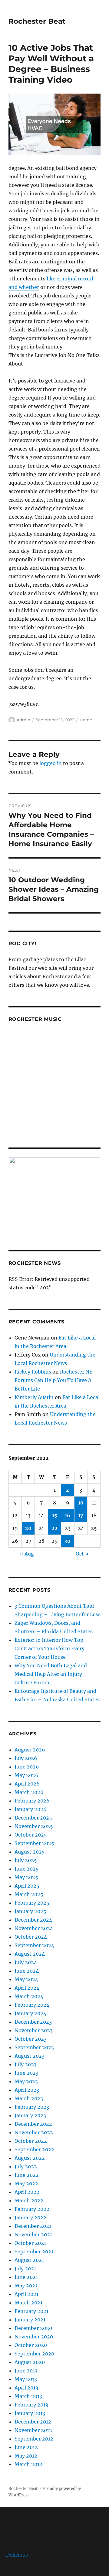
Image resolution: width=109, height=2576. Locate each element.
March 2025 (29, 1894)
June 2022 (27, 2175)
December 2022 (33, 2124)
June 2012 (26, 2447)
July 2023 (26, 2064)
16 (68, 1515)
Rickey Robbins (33, 1372)
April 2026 (27, 1784)
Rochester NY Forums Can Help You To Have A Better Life (53, 1380)
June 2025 (27, 1869)
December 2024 (33, 1920)
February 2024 (32, 2005)
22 (54, 1528)
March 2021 (28, 2303)
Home (86, 720)
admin (24, 720)
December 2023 (33, 2022)
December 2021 (33, 2226)
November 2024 (34, 1928)
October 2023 (31, 2039)
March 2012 (28, 2464)
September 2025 (34, 1843)
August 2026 (30, 1750)
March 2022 (29, 2200)
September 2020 (34, 2354)
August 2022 (30, 2158)
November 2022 (34, 2132)
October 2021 (30, 2243)
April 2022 (27, 2192)
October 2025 (31, 1835)
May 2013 (26, 2379)
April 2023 (27, 2090)
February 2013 (31, 2405)
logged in (51, 763)
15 (55, 1515)
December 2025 (33, 1818)
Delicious (17, 2555)
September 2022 (34, 2149)
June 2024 (27, 1971)
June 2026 (27, 1767)
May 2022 (26, 2183)
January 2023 (30, 2115)
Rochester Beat (37, 21)
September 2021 (34, 2252)
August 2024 (30, 1954)
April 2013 (26, 2388)
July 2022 (26, 2166)
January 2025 (30, 1911)
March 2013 (28, 2396)
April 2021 (26, 2294)
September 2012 (34, 2439)
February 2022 (32, 2209)
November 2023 (34, 2030)
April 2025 (27, 1886)
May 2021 (26, 2286)
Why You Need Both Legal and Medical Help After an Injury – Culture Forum (51, 1674)
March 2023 (29, 2098)
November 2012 (33, 2430)
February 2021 (31, 2311)
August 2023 (30, 2056)
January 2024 (30, 2013)
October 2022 (31, 2141)
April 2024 (27, 1988)
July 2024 (26, 1962)
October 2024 (31, 1937)
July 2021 (25, 2269)
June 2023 (26, 2073)
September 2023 (34, 2047)
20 (28, 1528)
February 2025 (32, 1903)
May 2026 (26, 1775)
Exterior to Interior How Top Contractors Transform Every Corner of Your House (50, 1648)
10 (81, 1503)
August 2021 (29, 2260)
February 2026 (32, 1801)
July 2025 (26, 1860)
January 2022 (30, 2218)
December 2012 (33, 2422)
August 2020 (30, 2362)
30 (68, 1541)
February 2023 (32, 2107)
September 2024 (34, 1945)
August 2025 (30, 1852)
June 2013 (26, 2371)
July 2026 (26, 1758)
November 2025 (34, 1826)
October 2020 (31, 2345)
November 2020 (34, 2337)
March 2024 (29, 1996)
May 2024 (26, 1979)
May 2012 (26, 2456)
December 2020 (33, 2328)
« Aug (27, 1554)
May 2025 (26, 1877)
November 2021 (33, 2235)
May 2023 (26, 2081)
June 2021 (26, 2277)
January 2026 (31, 1809)
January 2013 (30, 2413)
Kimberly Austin (34, 1397)
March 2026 (29, 1792)
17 (81, 1515)
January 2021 (30, 2320)
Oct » (82, 1554)
